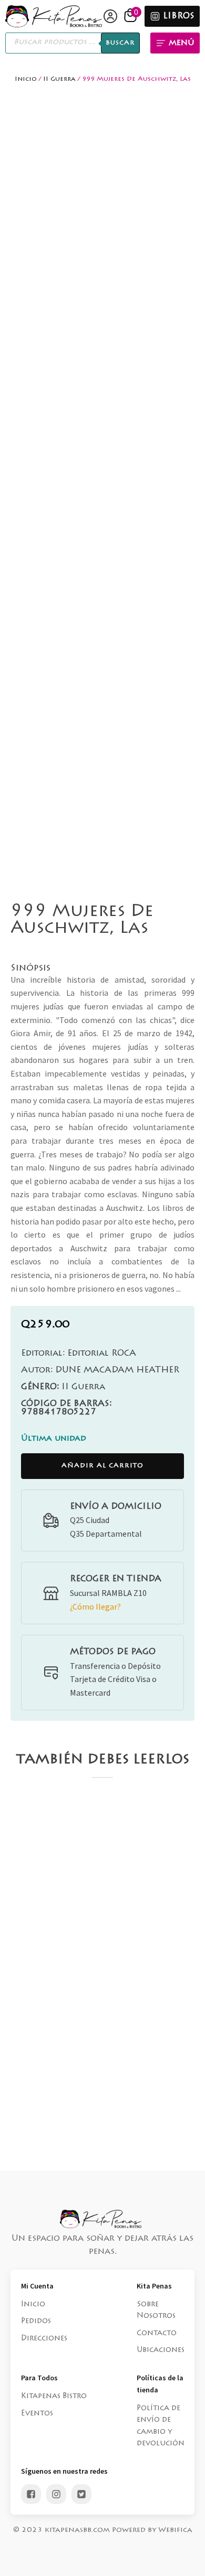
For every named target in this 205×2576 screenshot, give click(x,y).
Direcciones (44, 2339)
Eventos (37, 2414)
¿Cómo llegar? (95, 1606)
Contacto (157, 2334)
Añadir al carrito (102, 1466)
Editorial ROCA (79, 1354)
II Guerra (59, 79)
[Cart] (132, 16)
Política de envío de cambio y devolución (161, 2426)
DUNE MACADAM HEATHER (100, 1370)
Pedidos (36, 2322)
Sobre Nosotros (156, 2311)
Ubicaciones (161, 2350)
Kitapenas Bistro (54, 2397)
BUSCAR (120, 43)
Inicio (26, 79)
